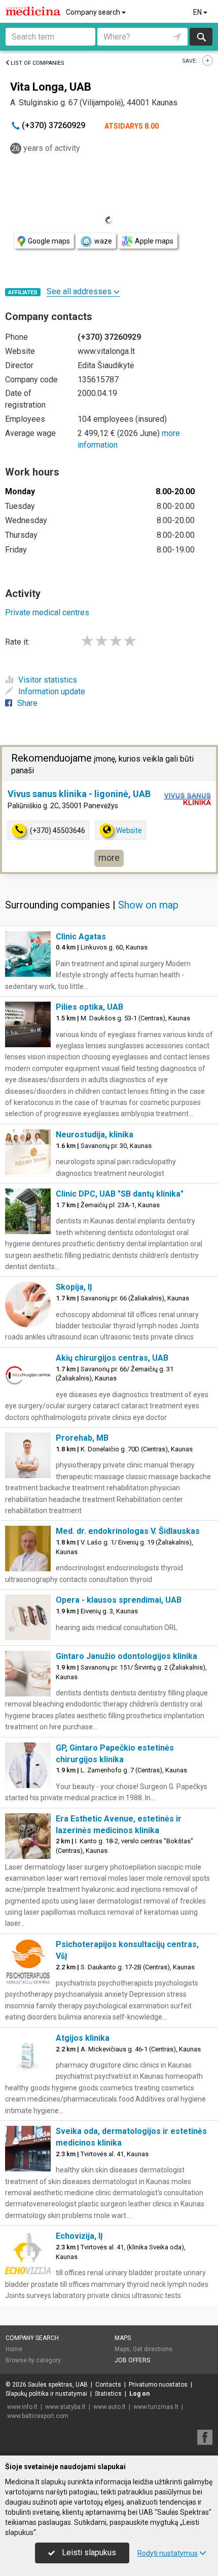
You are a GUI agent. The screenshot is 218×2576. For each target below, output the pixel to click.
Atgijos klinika (83, 2038)
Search (201, 37)
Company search (94, 12)
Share (27, 703)
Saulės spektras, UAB (58, 2385)
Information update (52, 691)
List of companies (38, 63)
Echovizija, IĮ (79, 2236)
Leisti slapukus (88, 2552)
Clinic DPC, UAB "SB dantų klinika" (120, 1194)
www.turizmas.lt (156, 2407)
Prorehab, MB (82, 1438)
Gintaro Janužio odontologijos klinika (126, 1656)
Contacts (108, 2385)
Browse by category (33, 2360)
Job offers (132, 2360)
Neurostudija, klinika (95, 1135)
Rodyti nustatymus (168, 2553)
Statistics (108, 2394)
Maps (123, 2338)
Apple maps (154, 241)
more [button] (109, 858)
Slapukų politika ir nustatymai (46, 2394)
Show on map (148, 905)
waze (103, 241)
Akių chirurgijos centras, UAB (112, 1358)
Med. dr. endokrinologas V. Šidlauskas (128, 1531)
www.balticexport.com (38, 2416)
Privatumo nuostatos (158, 2385)
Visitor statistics (48, 680)
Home (14, 2349)
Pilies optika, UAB (89, 1007)
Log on (139, 2394)
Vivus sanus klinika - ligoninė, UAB (79, 794)
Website (129, 830)
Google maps (49, 241)
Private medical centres (47, 612)
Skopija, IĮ (74, 1287)
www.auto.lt (110, 2407)
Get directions (153, 2349)
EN (198, 12)
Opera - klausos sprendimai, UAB (119, 1600)
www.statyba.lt (65, 2407)
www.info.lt (22, 2407)
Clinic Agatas (81, 937)
